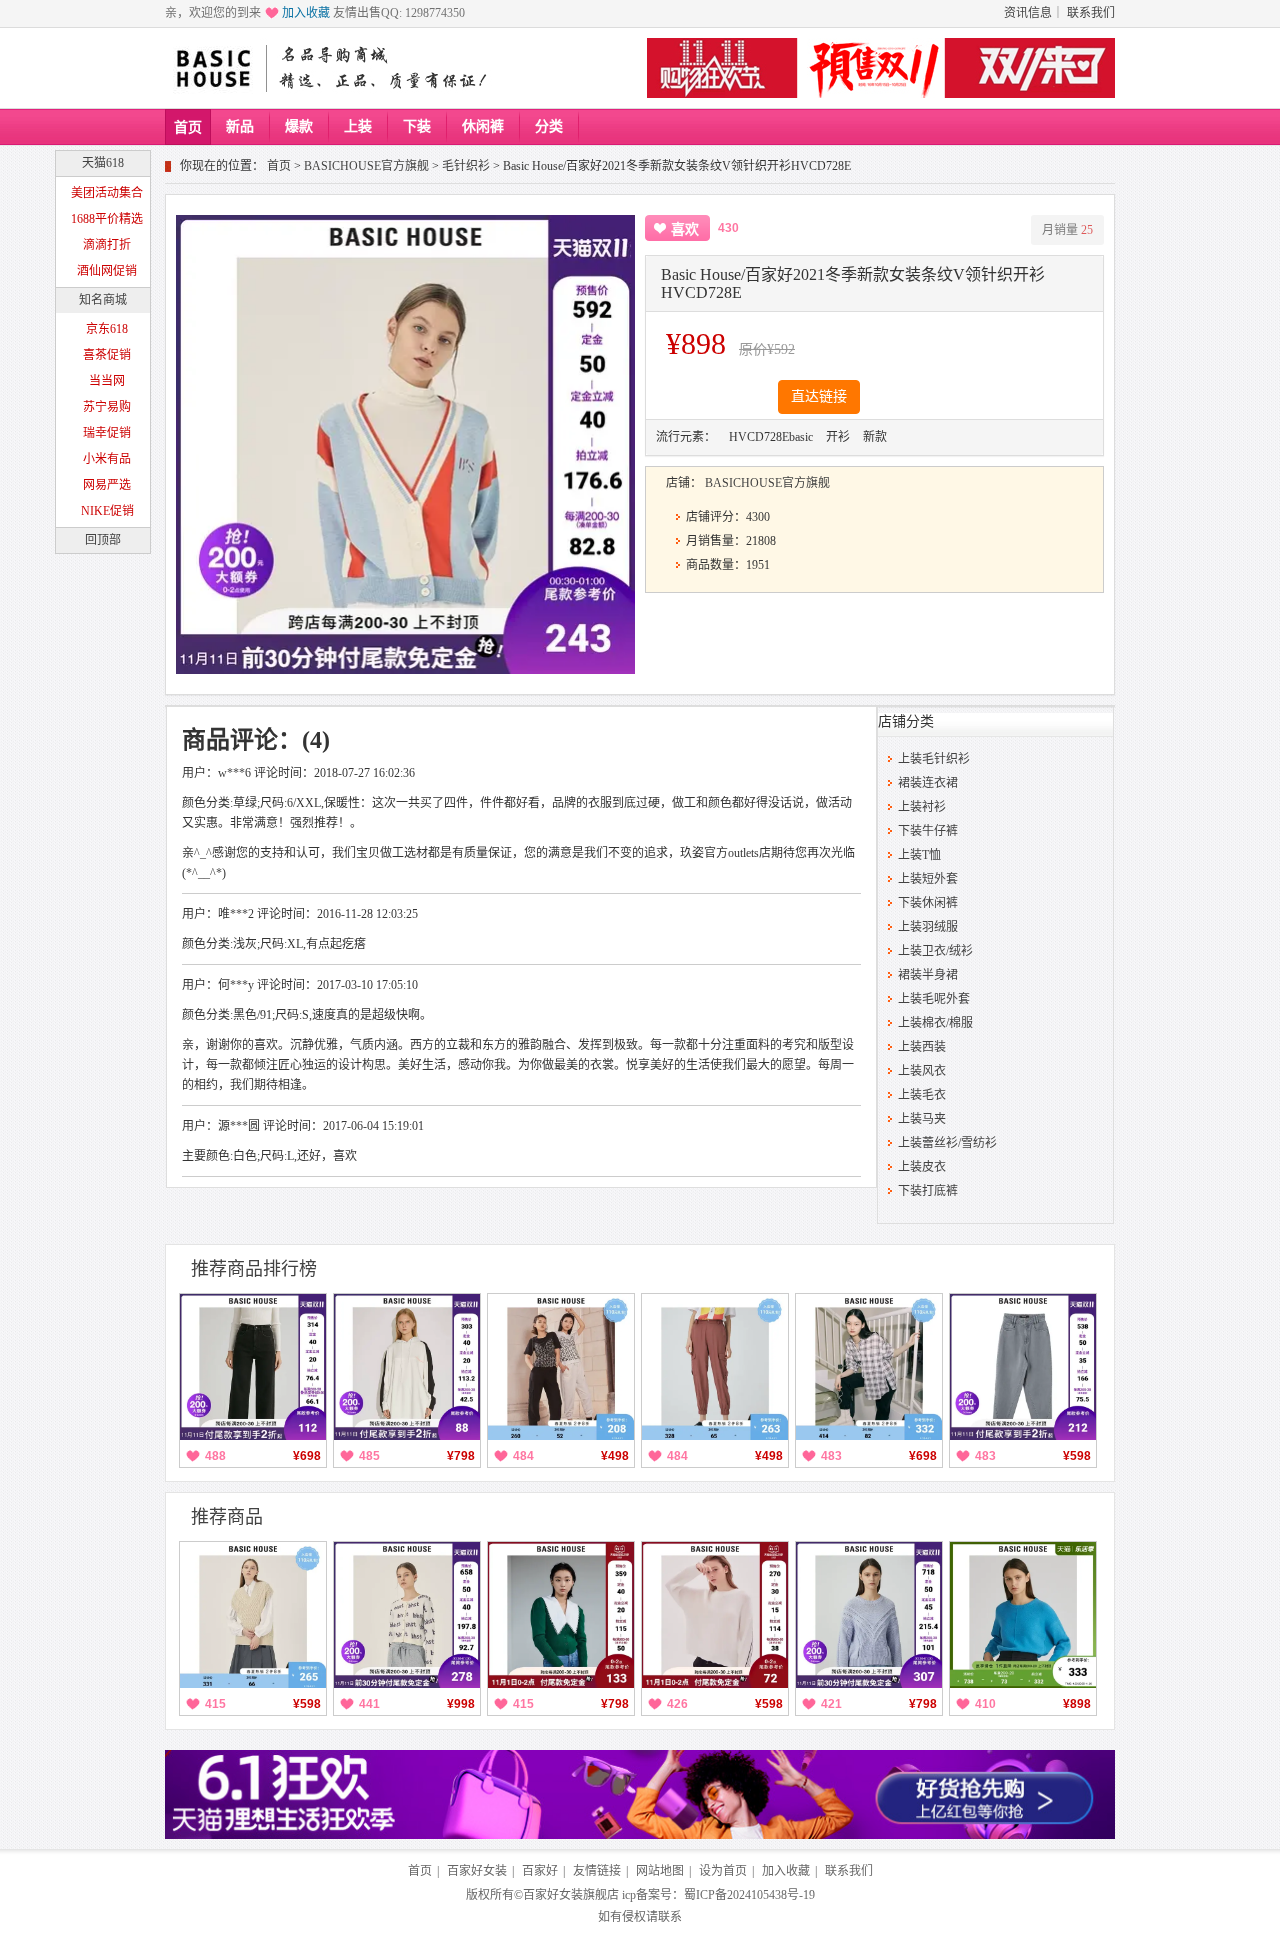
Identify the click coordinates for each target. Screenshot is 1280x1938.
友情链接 (597, 1871)
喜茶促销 (107, 355)
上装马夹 (922, 1119)
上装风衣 (922, 1071)
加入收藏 (306, 13)
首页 (188, 127)
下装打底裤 (928, 1191)
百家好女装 (477, 1871)
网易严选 (107, 485)
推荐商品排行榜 (254, 1269)
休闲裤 (483, 126)
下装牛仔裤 (928, 831)
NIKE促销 (107, 511)
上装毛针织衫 (934, 759)
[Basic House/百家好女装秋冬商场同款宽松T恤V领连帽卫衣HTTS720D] (407, 1367)
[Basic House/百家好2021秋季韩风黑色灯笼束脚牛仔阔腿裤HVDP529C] (869, 1367)
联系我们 (1091, 13)
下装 (417, 126)
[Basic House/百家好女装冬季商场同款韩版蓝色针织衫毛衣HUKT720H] (1023, 1615)
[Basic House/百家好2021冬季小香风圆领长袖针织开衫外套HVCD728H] (407, 1615)
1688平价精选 (107, 219)
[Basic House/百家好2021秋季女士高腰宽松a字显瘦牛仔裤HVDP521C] (1023, 1367)
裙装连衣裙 (928, 783)
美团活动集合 (107, 193)
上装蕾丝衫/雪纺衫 (947, 1143)
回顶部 (103, 540)
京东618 (107, 329)
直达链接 (819, 396)
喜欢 (685, 229)
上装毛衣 (922, 1095)
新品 (240, 126)
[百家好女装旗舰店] (212, 69)
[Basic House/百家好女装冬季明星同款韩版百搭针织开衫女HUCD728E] (561, 1615)
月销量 (1067, 230)
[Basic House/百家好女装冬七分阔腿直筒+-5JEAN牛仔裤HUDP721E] (253, 1367)
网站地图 (660, 1871)
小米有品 (107, 459)
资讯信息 (1028, 13)
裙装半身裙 (928, 975)
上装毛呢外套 (934, 999)
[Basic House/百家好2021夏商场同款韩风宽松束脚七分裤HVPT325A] (715, 1367)
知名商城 (103, 300)
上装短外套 (928, 879)
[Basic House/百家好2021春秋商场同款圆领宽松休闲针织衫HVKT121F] (869, 1615)
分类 (549, 126)
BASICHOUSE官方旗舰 (366, 166)
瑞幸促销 (107, 433)
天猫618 (103, 163)
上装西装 (922, 1047)
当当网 (107, 381)
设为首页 (723, 1871)
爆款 (299, 126)
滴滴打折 (107, 245)
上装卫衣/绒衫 (935, 951)
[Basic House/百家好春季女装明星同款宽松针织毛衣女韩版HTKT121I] (715, 1615)
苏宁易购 (107, 407)
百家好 (540, 1871)
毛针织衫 (466, 166)
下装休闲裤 (928, 903)
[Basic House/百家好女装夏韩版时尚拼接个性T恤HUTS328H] (561, 1367)
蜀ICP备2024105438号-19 (749, 1895)
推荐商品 (227, 1517)
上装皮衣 (922, 1167)
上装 (358, 126)
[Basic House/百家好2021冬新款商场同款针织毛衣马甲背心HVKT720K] (253, 1615)
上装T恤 (919, 855)
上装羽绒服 (928, 927)
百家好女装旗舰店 (571, 1895)
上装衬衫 (922, 807)
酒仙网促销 (107, 271)
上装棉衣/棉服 (935, 1023)
